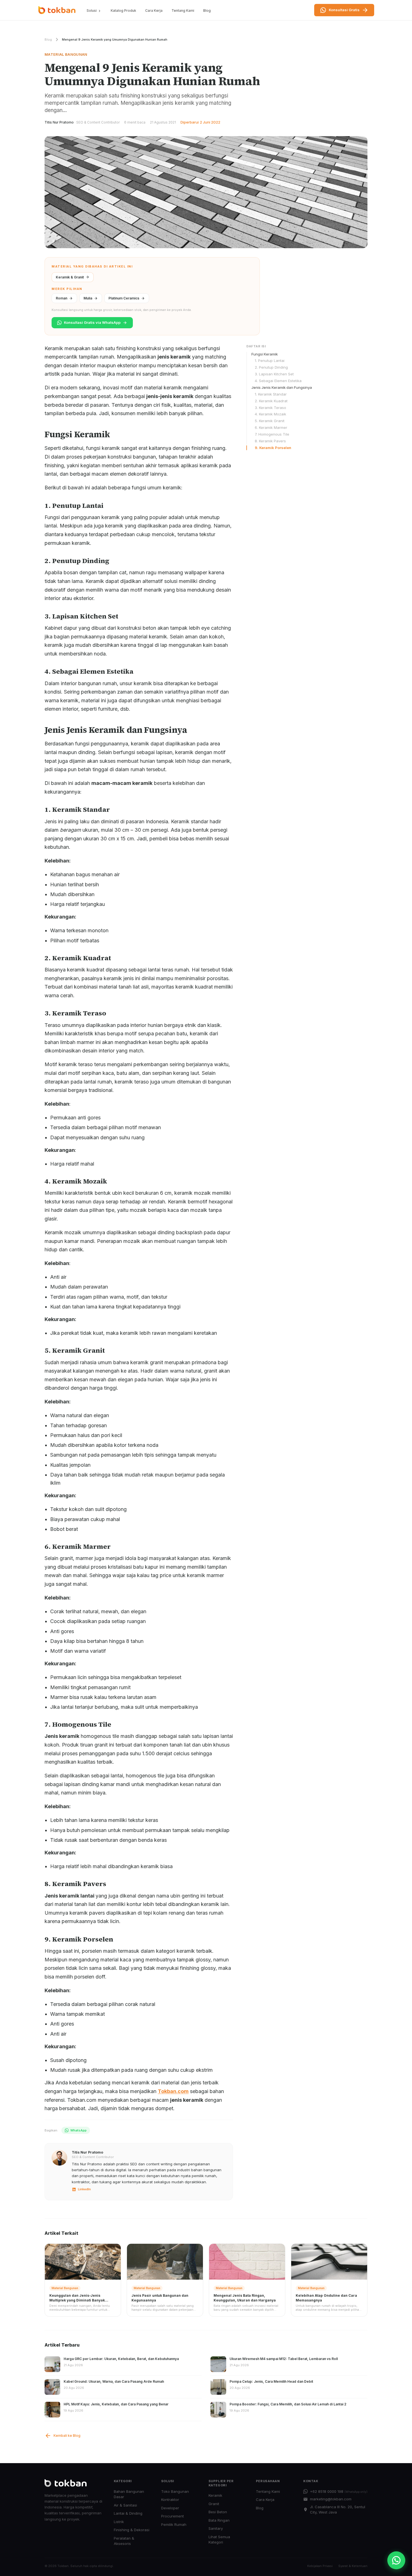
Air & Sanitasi (125, 2505)
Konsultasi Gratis (344, 10)
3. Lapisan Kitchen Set (274, 374)
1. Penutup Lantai (270, 361)
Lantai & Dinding (128, 2513)
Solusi (92, 11)
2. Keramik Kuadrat (271, 401)
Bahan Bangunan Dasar (129, 2494)
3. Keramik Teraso (270, 407)
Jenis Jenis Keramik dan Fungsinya (282, 387)
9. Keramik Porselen (273, 448)
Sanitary (216, 2528)
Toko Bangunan (175, 2491)
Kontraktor (170, 2500)
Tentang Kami (183, 11)
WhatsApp (78, 2130)
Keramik (215, 2495)
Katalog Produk (123, 11)
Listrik (119, 2522)
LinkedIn (84, 2189)
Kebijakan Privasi (320, 2566)
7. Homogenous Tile (272, 434)
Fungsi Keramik (265, 354)
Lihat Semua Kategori (219, 2540)
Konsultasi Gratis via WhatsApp (92, 322)
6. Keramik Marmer (271, 427)
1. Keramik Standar (271, 394)
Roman (62, 298)
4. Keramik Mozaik (270, 414)
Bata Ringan (219, 2520)
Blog (207, 11)
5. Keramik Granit (270, 421)
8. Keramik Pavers (270, 441)
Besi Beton (218, 2512)
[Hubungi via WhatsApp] (396, 2560)
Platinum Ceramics (124, 298)
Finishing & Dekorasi (132, 2530)
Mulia (88, 298)
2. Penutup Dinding (271, 367)
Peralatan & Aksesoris (124, 2541)
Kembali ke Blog (67, 2436)
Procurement (173, 2516)
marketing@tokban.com (331, 2499)
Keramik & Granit (70, 277)
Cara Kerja (154, 11)
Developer (170, 2508)
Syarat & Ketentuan (353, 2566)
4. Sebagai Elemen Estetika (278, 381)
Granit (214, 2504)
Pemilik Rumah (174, 2524)
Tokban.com (173, 2091)
